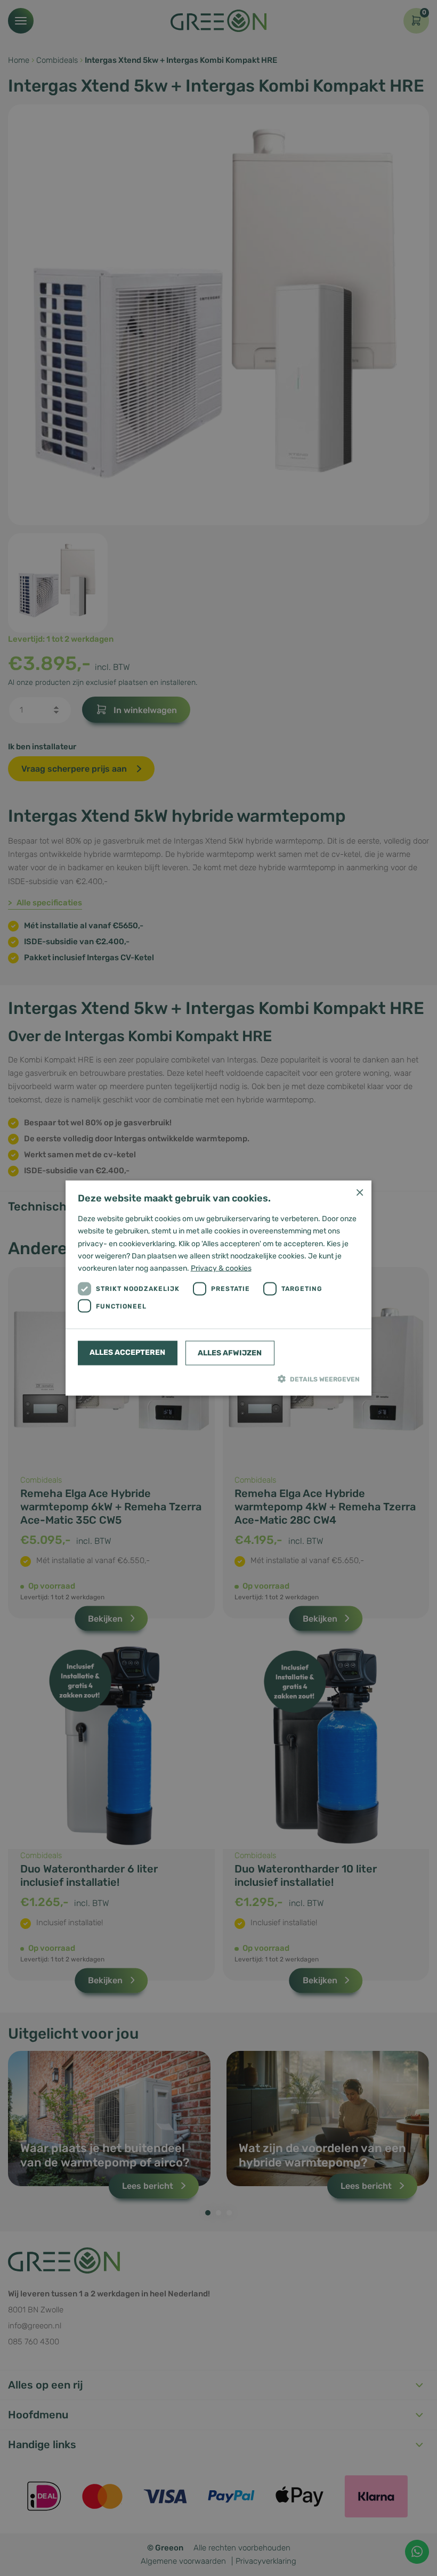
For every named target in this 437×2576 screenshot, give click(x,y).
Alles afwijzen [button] (230, 1352)
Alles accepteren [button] (127, 1352)
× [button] (359, 1192)
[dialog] (218, 1288)
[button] (219, 1378)
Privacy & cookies (221, 1268)
